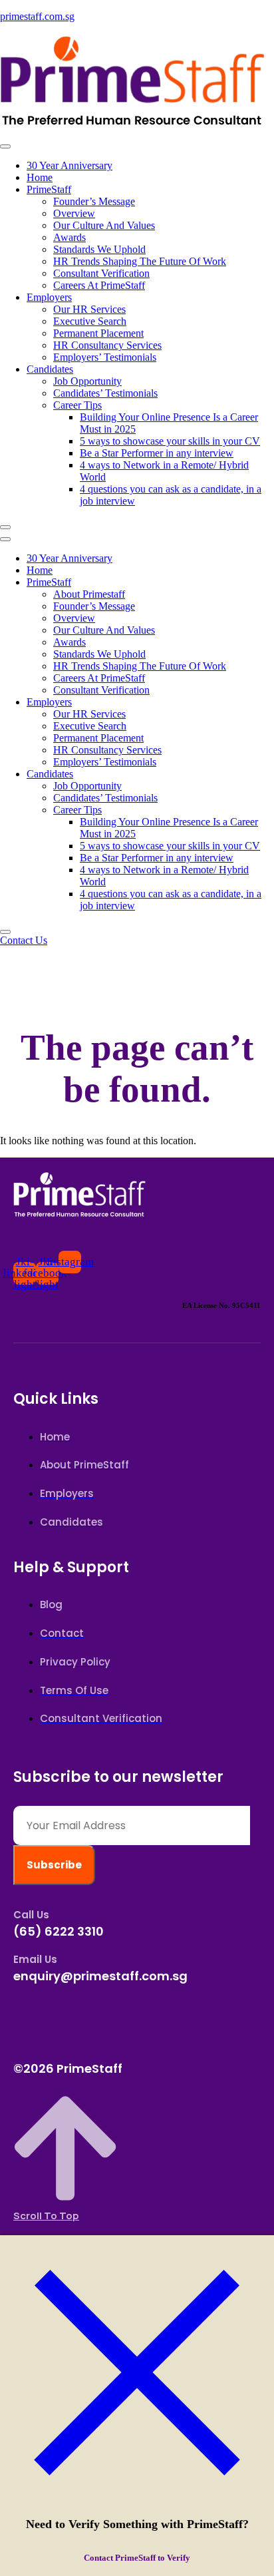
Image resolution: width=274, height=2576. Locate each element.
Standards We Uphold (99, 249)
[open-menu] (5, 146)
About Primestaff (89, 594)
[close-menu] (5, 527)
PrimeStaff (49, 189)
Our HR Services (89, 309)
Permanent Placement (98, 333)
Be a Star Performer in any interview (157, 453)
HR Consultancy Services (107, 345)
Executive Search (90, 321)
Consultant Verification (101, 273)
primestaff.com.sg (37, 16)
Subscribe (54, 1865)
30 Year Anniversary (69, 165)
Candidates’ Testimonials (105, 393)
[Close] (137, 2507)
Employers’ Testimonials (105, 357)
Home (40, 177)
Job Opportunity (87, 381)
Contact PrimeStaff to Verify (137, 2558)
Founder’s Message (94, 201)
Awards (69, 237)
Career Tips (77, 405)
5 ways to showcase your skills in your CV (170, 441)
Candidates (50, 369)
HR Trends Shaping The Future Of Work (140, 261)
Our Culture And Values (104, 225)
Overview (74, 213)
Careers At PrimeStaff (99, 285)
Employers (49, 297)
